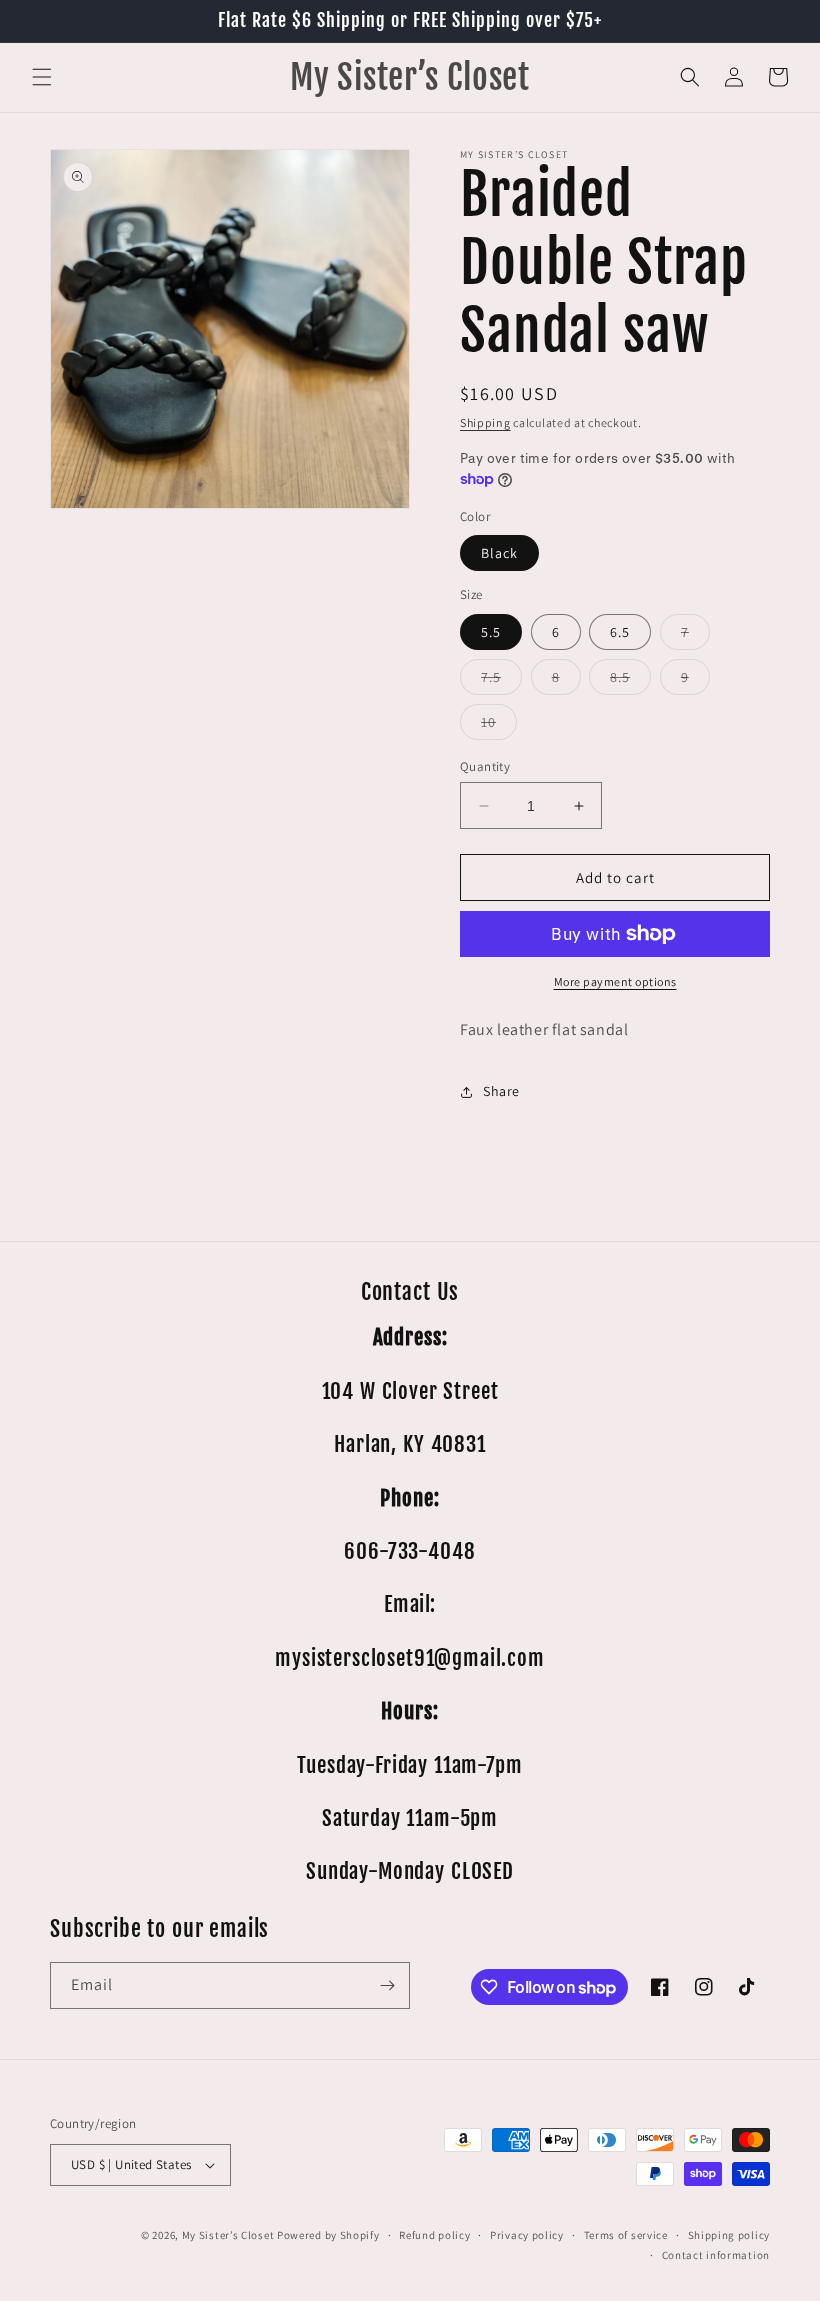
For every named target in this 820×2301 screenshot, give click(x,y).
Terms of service (626, 2235)
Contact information (716, 2255)
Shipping (485, 422)
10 (499, 726)
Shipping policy (729, 2235)
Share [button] (501, 1091)
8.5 (630, 681)
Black (499, 553)
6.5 (620, 632)
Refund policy (434, 2235)
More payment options (615, 981)
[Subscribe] (387, 1985)
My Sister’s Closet (229, 2235)
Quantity (485, 766)
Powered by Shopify (328, 2235)
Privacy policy (527, 2235)
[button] (42, 77)
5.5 (491, 632)
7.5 (501, 681)
